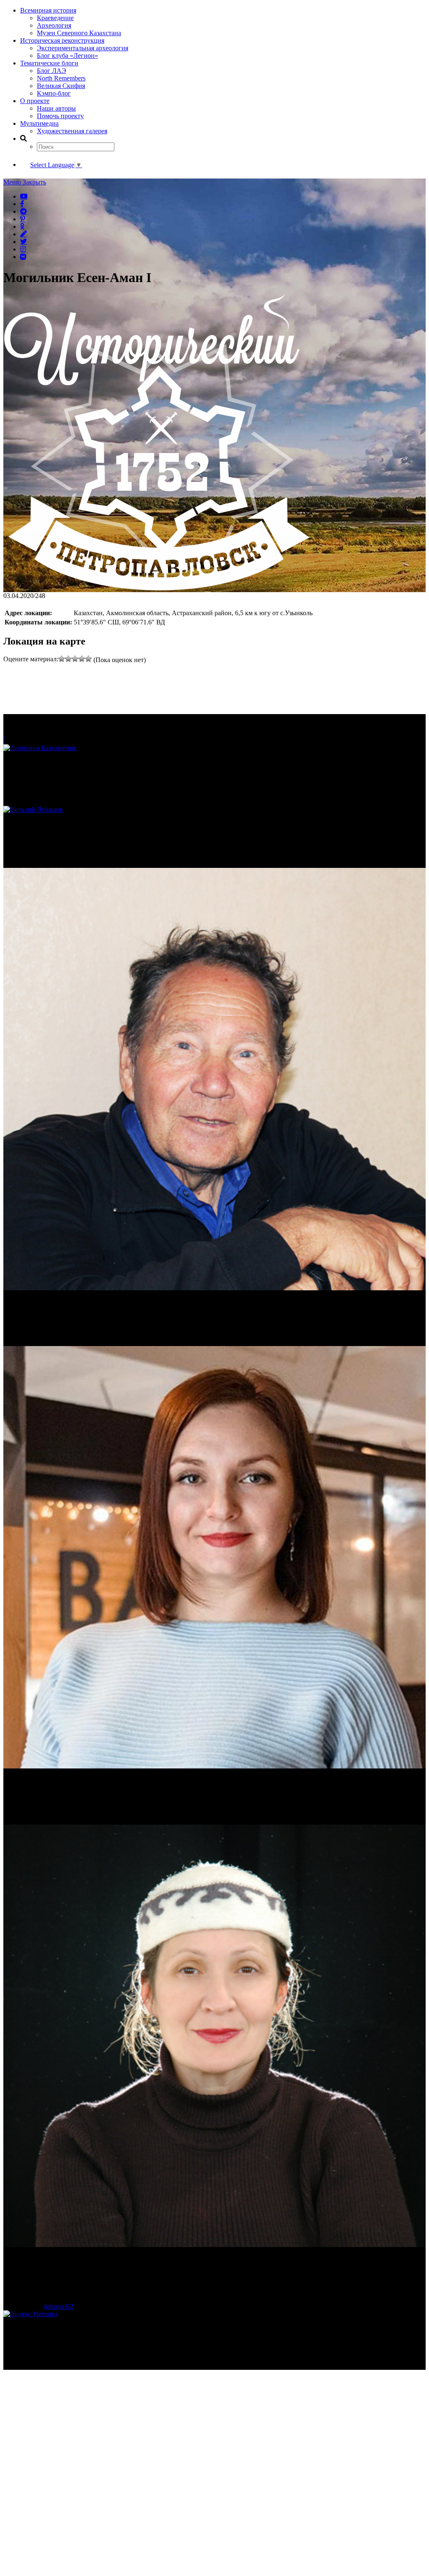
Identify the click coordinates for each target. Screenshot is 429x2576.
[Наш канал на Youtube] (24, 196)
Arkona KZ (59, 2306)
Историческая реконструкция (62, 40)
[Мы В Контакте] (23, 256)
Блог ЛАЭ (52, 71)
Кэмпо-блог (54, 93)
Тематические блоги (49, 63)
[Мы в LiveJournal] (23, 234)
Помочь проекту (60, 116)
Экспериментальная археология (83, 48)
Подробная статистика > (77, 2366)
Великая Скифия (61, 86)
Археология (54, 25)
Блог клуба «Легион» (67, 56)
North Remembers (61, 78)
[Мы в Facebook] (22, 204)
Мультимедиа (39, 123)
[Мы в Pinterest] (23, 219)
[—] (157, 588)
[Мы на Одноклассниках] (22, 226)
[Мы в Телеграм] (23, 211)
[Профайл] (214, 810)
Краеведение (55, 18)
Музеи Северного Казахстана (79, 33)
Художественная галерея (72, 131)
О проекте (35, 101)
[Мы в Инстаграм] (23, 249)
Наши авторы (56, 108)
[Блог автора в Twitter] (23, 241)
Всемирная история (48, 10)
